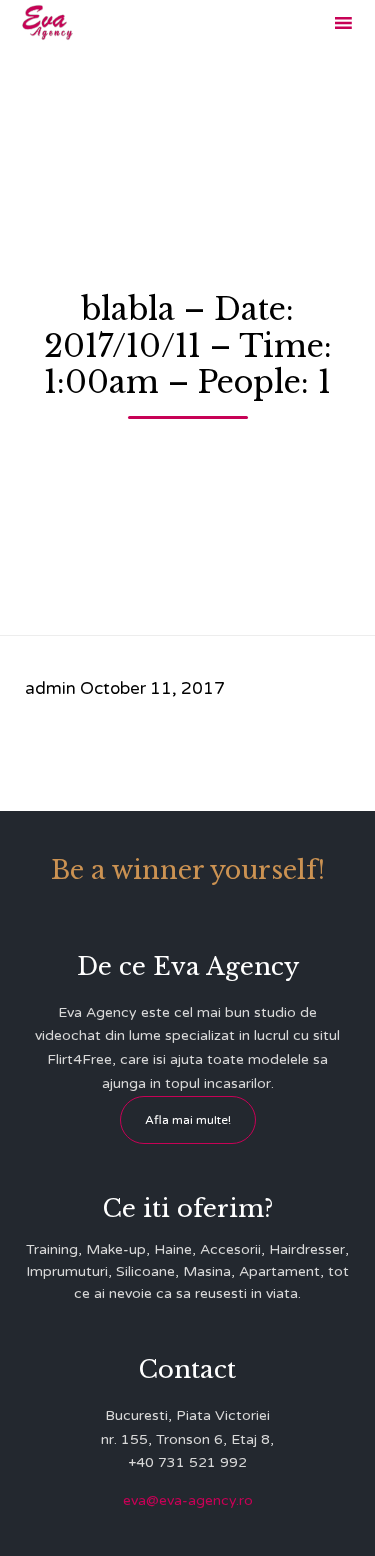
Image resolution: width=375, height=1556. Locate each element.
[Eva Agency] (47, 22)
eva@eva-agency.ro (188, 1500)
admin (50, 688)
